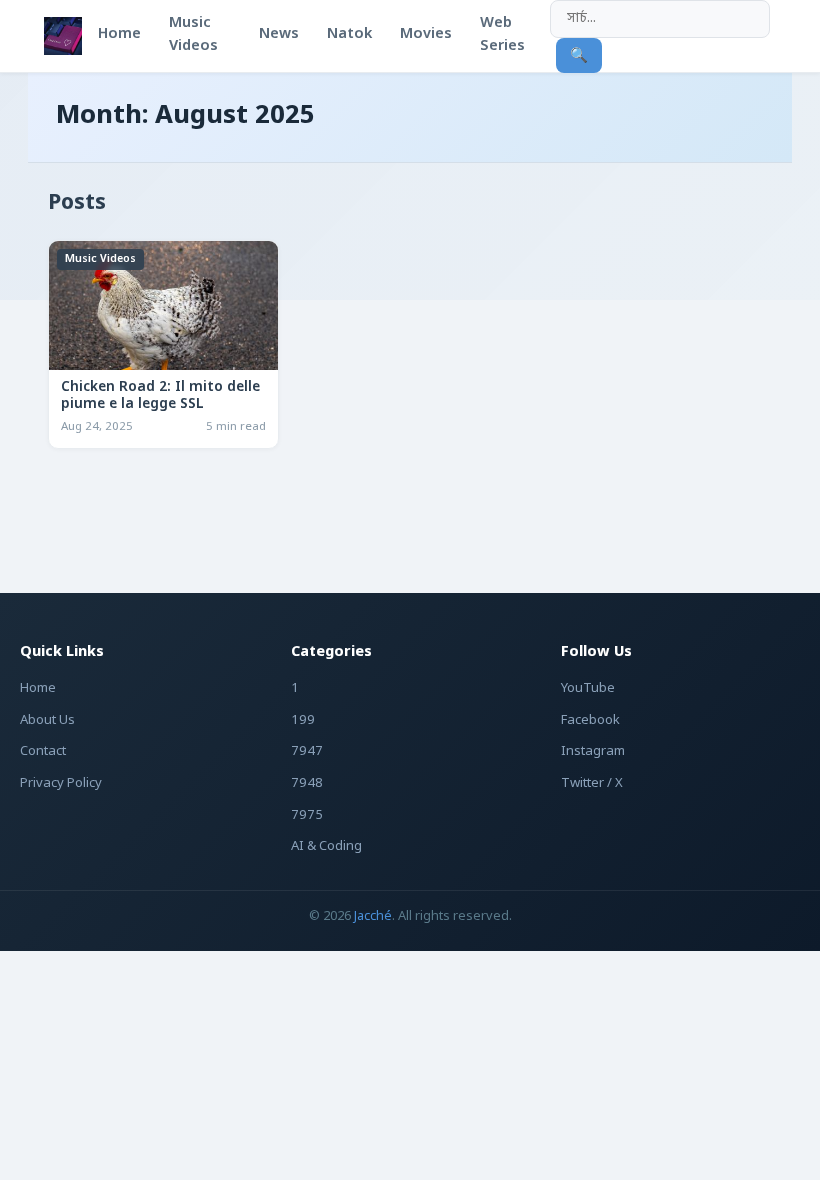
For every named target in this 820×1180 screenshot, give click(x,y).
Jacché (373, 916)
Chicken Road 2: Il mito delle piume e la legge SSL (160, 396)
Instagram (593, 751)
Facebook (590, 720)
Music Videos (100, 259)
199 (303, 720)
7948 (307, 783)
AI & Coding (326, 846)
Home (38, 688)
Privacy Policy (61, 783)
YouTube (588, 688)
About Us (47, 720)
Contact (43, 751)
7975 (307, 815)
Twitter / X (592, 783)
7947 (307, 751)
